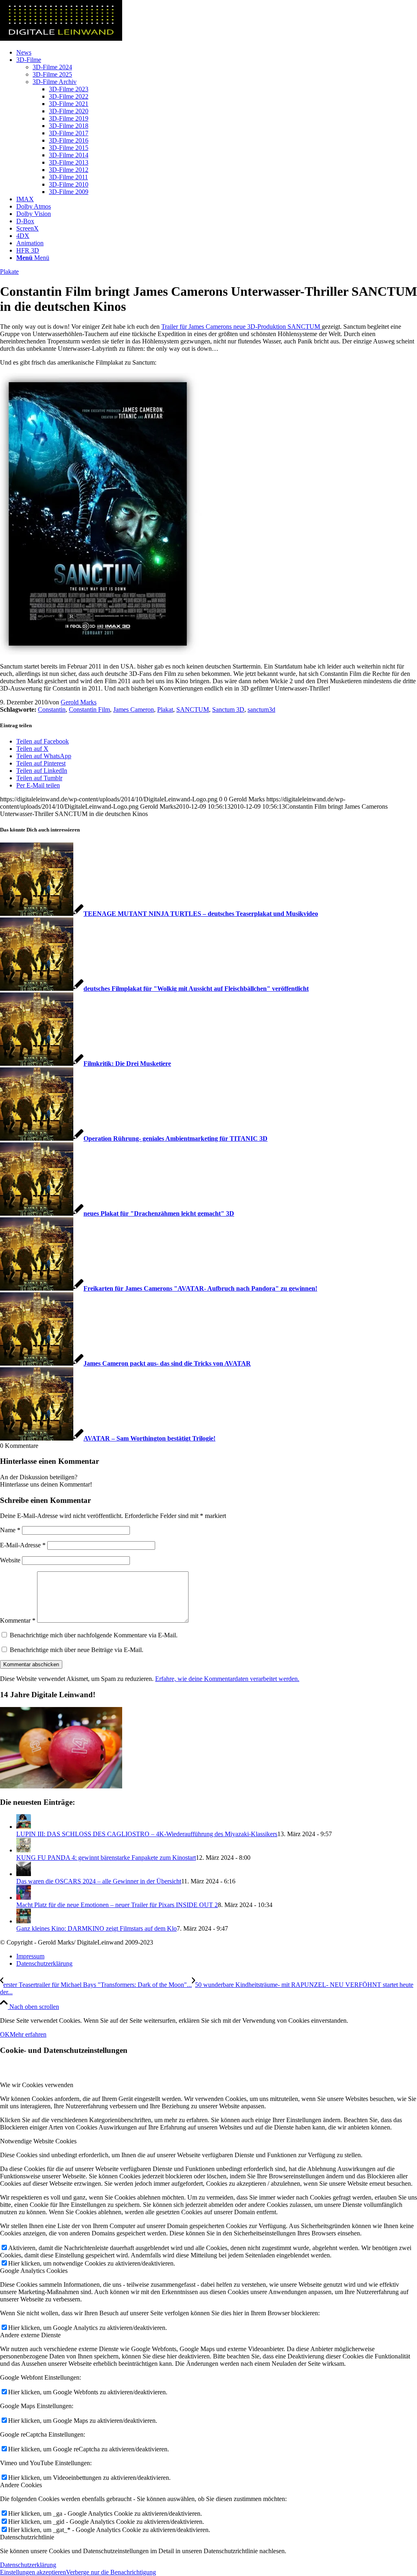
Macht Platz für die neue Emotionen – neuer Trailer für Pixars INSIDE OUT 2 (117, 1905)
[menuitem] (217, 53)
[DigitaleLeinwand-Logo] (61, 38)
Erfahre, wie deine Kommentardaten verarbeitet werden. (227, 1679)
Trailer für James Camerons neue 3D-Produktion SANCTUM (241, 327)
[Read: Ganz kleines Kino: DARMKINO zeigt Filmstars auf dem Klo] (24, 1921)
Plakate (9, 272)
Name (10, 1530)
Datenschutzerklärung (28, 2565)
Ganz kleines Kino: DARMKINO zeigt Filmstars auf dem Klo (97, 1928)
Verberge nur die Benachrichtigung (111, 2572)
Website (10, 1560)
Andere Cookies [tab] (21, 2485)
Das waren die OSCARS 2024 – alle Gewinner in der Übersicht (99, 1881)
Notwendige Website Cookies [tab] (38, 2141)
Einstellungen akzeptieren (33, 2572)
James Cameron (134, 709)
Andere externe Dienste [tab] (30, 2335)
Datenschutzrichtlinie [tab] (27, 2537)
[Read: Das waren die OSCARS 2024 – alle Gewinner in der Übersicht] (24, 1874)
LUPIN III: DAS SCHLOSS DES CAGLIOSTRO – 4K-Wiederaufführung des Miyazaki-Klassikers (147, 1834)
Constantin (52, 709)
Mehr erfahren (28, 2034)
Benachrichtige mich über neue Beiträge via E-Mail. (77, 1650)
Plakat (165, 709)
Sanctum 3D (228, 709)
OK (5, 2034)
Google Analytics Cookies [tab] (34, 2271)
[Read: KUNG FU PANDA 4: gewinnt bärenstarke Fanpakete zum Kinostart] (24, 1850)
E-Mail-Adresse (23, 1545)
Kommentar (18, 1620)
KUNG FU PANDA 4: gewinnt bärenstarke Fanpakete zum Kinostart (106, 1858)
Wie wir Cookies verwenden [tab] (37, 2085)
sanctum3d (261, 709)
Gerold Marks (79, 702)
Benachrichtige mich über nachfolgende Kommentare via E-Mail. (94, 1635)
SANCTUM (193, 709)
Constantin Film (89, 709)
